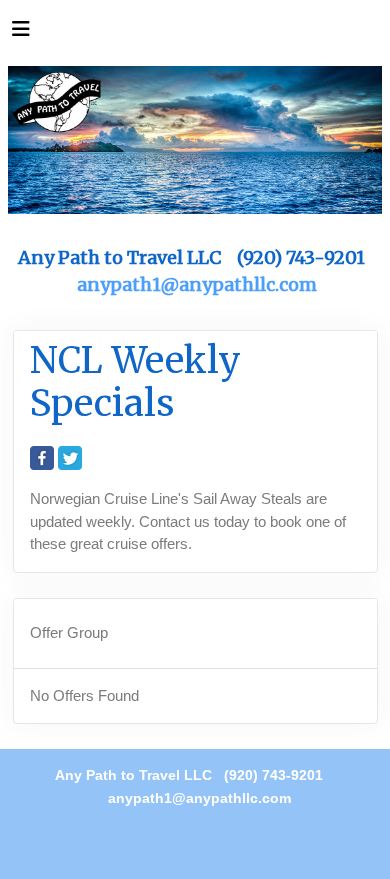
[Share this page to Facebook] (42, 458)
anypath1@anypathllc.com (197, 284)
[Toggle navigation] (21, 34)
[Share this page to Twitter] (70, 458)
